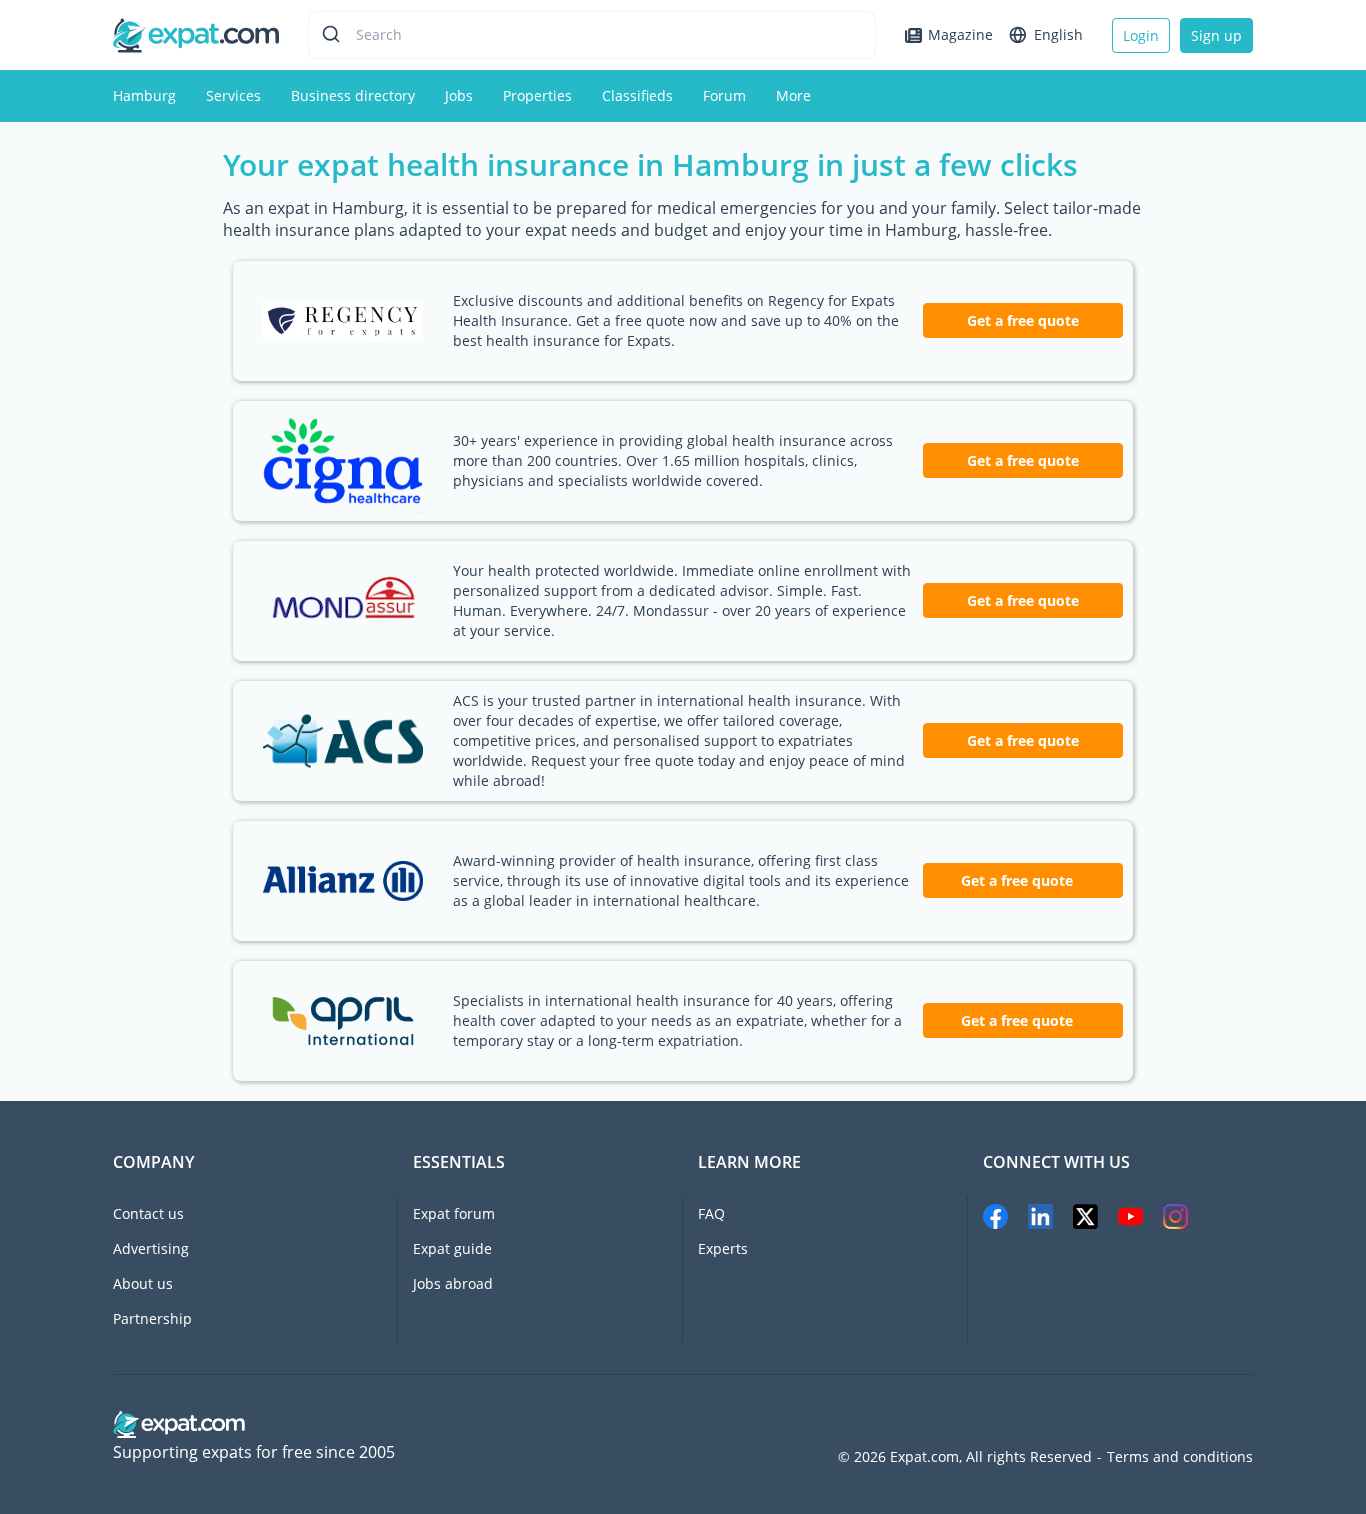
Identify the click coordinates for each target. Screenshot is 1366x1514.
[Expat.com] (196, 33)
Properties (537, 95)
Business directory (353, 95)
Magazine (960, 34)
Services (233, 95)
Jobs (459, 95)
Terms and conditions (1180, 1457)
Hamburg (144, 95)
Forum (724, 95)
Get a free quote (1023, 320)
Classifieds (637, 95)
